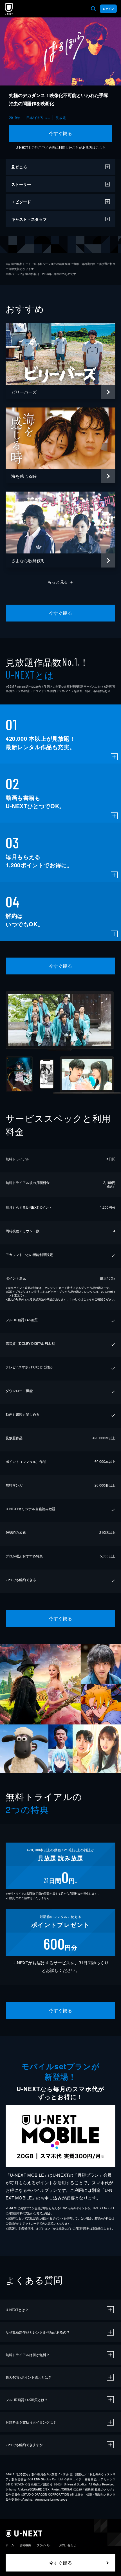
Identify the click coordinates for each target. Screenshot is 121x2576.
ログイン (108, 9)
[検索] (93, 9)
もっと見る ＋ (61, 582)
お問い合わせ (68, 2545)
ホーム (10, 2545)
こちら (101, 147)
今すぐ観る (60, 133)
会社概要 (25, 2545)
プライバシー (45, 2545)
